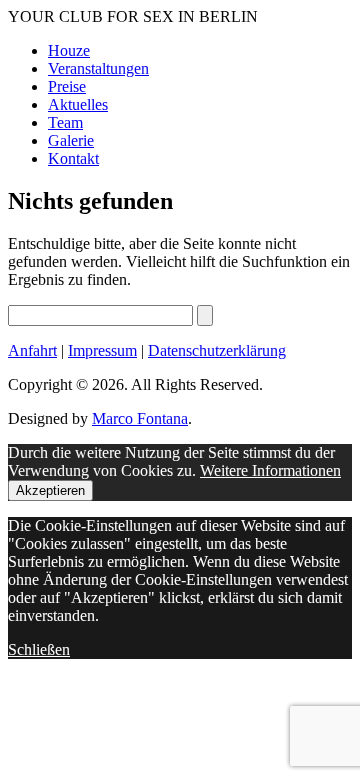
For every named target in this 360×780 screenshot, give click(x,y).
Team (65, 122)
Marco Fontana (140, 418)
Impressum (102, 350)
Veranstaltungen (98, 68)
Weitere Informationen (270, 470)
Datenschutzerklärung (217, 350)
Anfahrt (32, 350)
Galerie (71, 140)
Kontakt (73, 158)
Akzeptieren (50, 490)
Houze (69, 50)
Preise (67, 86)
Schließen (39, 649)
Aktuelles (78, 104)
